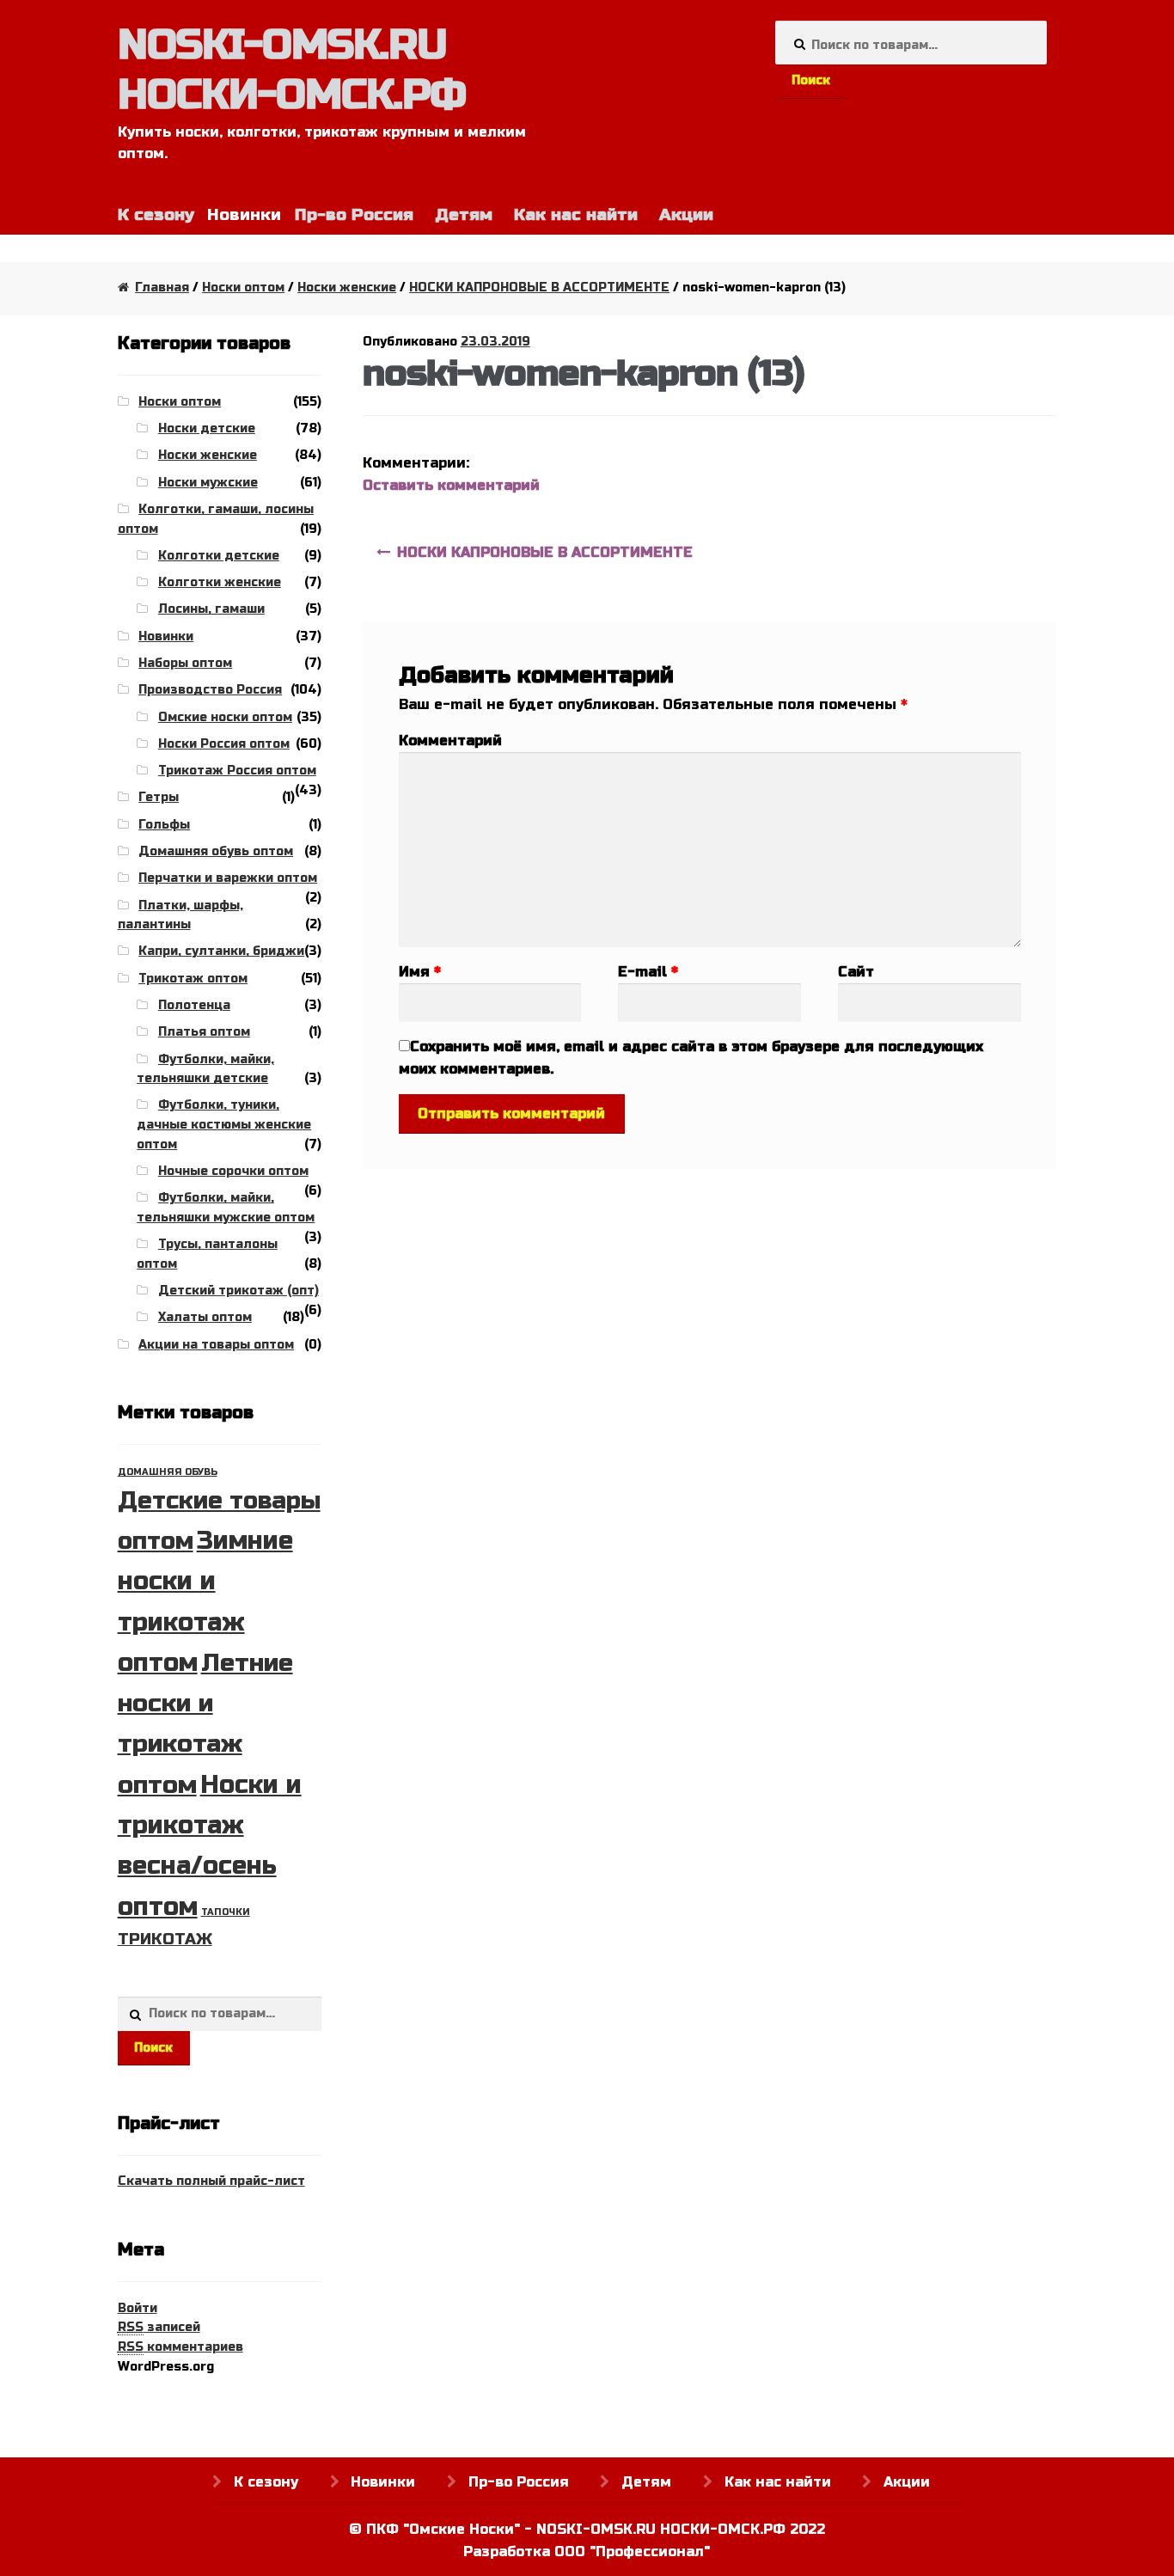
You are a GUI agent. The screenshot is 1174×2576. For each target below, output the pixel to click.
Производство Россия (210, 690)
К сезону (156, 214)
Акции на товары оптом (216, 1345)
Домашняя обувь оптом (216, 851)
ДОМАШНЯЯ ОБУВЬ (168, 1472)
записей (159, 2327)
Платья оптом (204, 1032)
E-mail (648, 972)
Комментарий (450, 740)
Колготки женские (220, 582)
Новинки (166, 636)
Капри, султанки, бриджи (221, 951)
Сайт (856, 972)
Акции (686, 214)
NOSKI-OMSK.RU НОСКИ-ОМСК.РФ (292, 70)
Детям (464, 214)
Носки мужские (208, 483)
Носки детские (207, 428)
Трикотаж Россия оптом (237, 771)
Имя (420, 972)
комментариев (180, 2347)
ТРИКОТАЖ (165, 1939)
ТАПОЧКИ (226, 1912)
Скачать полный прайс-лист (211, 2181)
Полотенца (194, 1005)
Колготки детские (219, 556)
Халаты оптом (205, 1317)
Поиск (811, 80)
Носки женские (347, 288)
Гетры (159, 797)
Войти (138, 2308)
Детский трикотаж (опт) (238, 1291)
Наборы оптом (185, 663)
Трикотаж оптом (193, 979)
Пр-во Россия (354, 214)
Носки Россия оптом (224, 744)
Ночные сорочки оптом (233, 1171)
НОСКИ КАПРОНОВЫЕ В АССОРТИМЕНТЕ (539, 288)
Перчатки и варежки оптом (228, 878)
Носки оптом (243, 288)
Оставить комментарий (451, 485)
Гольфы (164, 825)
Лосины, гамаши (211, 609)
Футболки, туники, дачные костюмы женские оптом (224, 1124)
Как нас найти (576, 214)
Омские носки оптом (225, 717)
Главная (162, 288)
